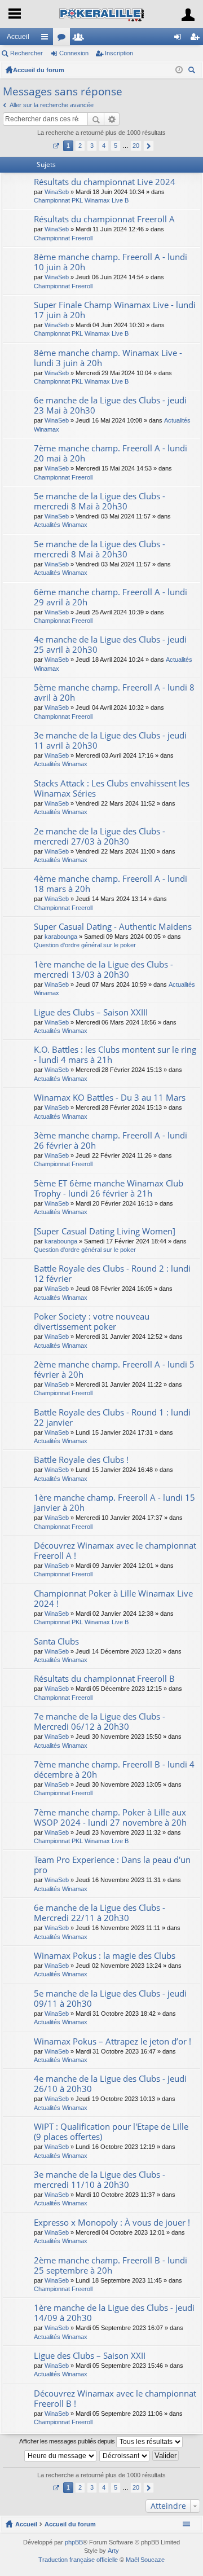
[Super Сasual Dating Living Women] (105, 1231)
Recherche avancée (112, 119)
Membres (81, 39)
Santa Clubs (56, 1641)
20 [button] (136, 146)
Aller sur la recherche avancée (52, 105)
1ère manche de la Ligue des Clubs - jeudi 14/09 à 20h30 (114, 2313)
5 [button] (116, 146)
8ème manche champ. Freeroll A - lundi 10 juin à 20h (111, 262)
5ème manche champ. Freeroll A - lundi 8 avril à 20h (114, 693)
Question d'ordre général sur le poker (85, 945)
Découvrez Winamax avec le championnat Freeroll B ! (115, 2399)
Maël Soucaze (145, 2560)
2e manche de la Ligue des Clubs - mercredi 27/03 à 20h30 (100, 836)
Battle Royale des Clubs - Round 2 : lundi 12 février (112, 1274)
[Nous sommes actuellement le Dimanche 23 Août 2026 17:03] (179, 70)
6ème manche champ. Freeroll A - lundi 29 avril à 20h (111, 597)
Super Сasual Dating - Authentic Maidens (113, 927)
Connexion (74, 53)
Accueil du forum (39, 70)
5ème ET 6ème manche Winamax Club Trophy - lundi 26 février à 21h (109, 1188)
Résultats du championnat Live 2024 (105, 182)
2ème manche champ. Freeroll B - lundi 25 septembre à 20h (111, 2265)
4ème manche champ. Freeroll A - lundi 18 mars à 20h (111, 884)
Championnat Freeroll (63, 238)
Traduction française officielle (78, 2560)
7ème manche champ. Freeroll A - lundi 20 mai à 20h (111, 453)
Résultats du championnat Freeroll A (104, 219)
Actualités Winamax (61, 525)
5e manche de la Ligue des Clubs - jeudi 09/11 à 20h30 (110, 1999)
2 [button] (80, 146)
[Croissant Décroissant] (125, 2456)
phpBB (74, 2542)
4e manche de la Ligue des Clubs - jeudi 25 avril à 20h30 (110, 645)
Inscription (119, 53)
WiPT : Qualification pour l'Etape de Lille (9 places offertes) (111, 2132)
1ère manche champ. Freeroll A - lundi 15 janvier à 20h (114, 1503)
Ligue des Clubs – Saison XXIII (91, 1012)
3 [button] (92, 146)
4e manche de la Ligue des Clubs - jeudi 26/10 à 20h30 (110, 2084)
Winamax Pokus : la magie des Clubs (105, 1956)
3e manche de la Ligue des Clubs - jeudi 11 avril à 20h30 (110, 740)
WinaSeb (57, 192)
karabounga (61, 937)
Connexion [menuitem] (180, 39)
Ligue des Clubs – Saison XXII (90, 2356)
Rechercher (27, 53)
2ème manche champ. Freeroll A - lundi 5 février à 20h (114, 1370)
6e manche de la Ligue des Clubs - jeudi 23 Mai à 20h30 (110, 405)
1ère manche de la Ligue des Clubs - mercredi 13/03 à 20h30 (103, 970)
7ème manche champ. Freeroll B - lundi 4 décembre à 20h (114, 1770)
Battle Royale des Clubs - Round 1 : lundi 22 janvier (112, 1417)
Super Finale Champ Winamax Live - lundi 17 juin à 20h (115, 310)
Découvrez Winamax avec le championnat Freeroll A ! (115, 1551)
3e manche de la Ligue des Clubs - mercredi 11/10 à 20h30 (100, 2180)
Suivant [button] (149, 146)
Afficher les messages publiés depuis (68, 2441)
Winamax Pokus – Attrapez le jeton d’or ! (112, 2041)
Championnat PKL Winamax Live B (81, 200)
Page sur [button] (56, 146)
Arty (113, 2551)
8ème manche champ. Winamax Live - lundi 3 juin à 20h (108, 358)
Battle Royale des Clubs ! (81, 1460)
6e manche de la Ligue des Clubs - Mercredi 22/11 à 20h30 (100, 1913)
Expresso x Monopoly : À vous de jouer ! (112, 2223)
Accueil (18, 37)
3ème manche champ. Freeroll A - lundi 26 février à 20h (111, 1140)
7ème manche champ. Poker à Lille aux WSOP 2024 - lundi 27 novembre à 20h (110, 1817)
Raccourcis (47, 39)
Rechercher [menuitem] (193, 71)
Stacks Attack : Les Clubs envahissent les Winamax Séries (112, 788)
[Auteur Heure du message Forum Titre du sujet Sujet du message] (61, 2456)
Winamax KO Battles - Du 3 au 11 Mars (110, 1098)
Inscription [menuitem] (197, 39)
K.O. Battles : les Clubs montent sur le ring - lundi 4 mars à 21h (115, 1055)
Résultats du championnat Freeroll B (104, 1679)
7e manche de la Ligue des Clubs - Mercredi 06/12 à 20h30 (100, 1722)
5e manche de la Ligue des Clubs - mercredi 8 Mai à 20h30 (100, 501)
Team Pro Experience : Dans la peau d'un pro (112, 1865)
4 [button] (104, 146)
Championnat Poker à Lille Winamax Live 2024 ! (113, 1599)
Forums (64, 39)
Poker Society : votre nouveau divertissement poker (92, 1322)
